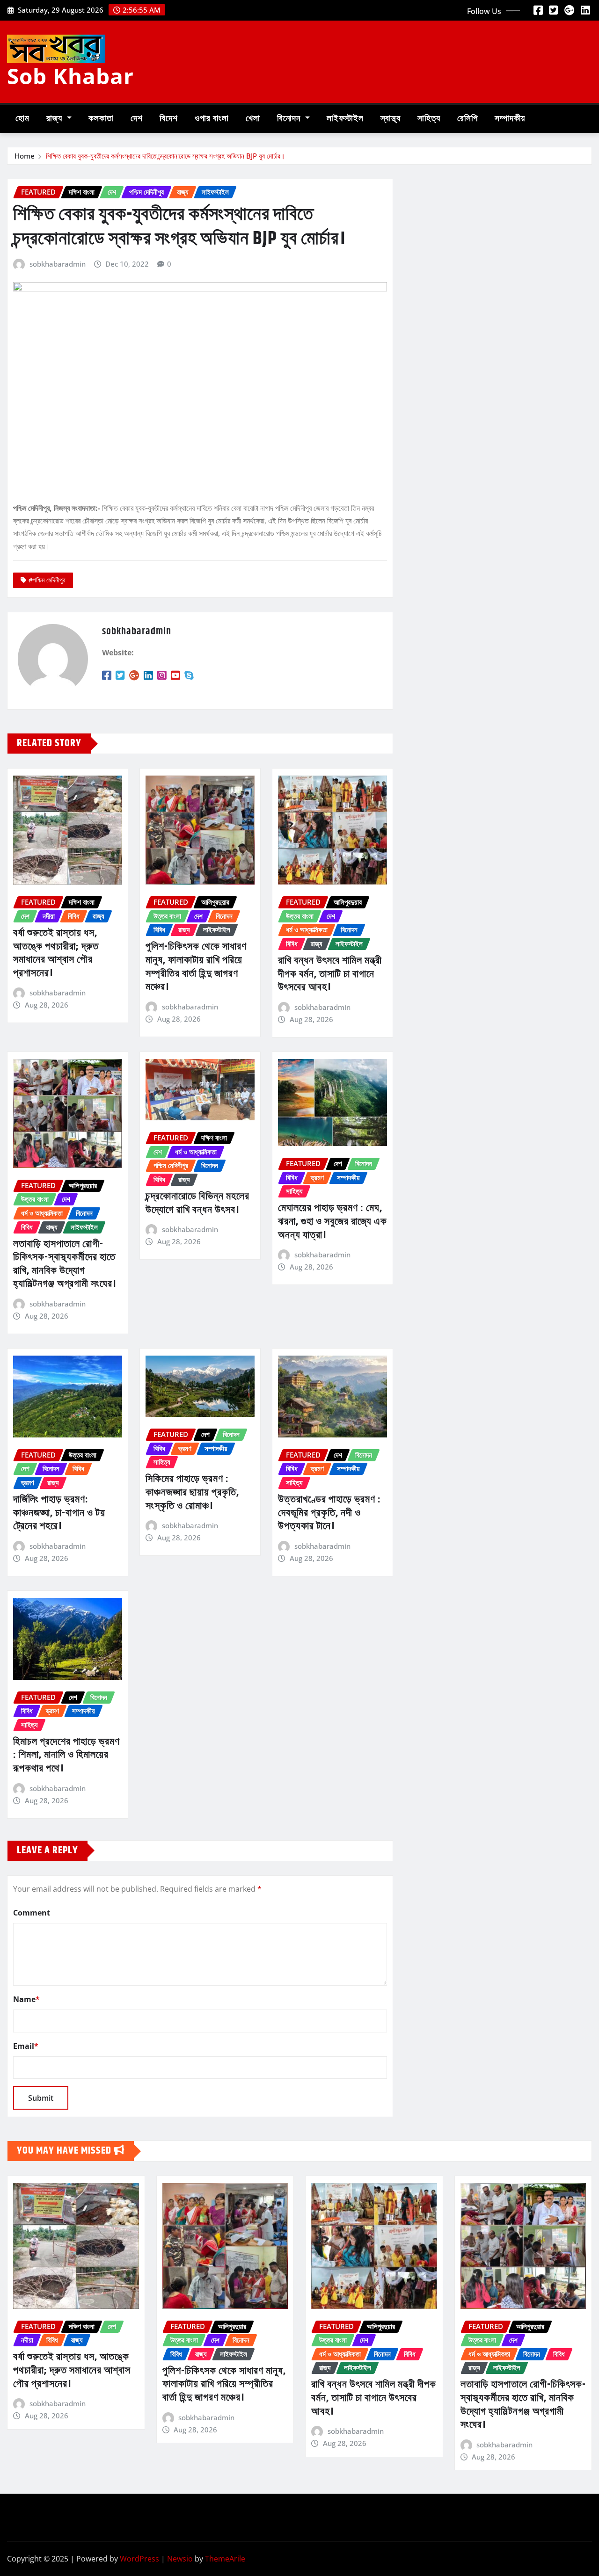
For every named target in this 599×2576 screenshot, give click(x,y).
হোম (22, 119)
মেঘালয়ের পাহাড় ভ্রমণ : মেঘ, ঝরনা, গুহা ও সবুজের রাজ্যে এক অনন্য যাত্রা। (332, 1222)
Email (26, 2046)
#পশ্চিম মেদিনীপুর (47, 580)
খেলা (253, 119)
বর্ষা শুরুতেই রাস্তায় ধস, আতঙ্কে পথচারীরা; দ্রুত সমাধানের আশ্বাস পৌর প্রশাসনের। (56, 953)
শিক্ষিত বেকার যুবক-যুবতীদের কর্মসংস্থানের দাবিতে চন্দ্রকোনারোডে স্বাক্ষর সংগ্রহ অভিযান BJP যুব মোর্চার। (165, 156)
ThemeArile (225, 2559)
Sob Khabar (70, 76)
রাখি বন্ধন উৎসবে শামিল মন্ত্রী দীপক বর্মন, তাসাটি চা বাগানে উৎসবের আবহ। (330, 974)
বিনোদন (290, 119)
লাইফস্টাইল (345, 119)
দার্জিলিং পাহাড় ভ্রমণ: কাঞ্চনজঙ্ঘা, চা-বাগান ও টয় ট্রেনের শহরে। (59, 1513)
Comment (32, 1913)
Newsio (180, 2559)
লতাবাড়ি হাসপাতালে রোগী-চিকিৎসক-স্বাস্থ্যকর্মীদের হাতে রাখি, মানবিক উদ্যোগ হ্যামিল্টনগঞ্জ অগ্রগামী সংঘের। (65, 1264)
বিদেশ (169, 119)
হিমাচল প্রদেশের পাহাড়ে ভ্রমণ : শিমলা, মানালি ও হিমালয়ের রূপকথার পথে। (66, 1755)
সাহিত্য (429, 119)
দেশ (137, 119)
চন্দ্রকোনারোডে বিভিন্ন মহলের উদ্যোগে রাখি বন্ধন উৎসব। (197, 1203)
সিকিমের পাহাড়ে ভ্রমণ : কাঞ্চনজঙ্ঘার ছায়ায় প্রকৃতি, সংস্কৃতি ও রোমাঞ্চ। (192, 1492)
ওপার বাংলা (212, 119)
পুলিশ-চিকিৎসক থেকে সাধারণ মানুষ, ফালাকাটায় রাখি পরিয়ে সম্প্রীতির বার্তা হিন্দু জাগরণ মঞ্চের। (196, 967)
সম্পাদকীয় (510, 119)
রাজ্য (55, 119)
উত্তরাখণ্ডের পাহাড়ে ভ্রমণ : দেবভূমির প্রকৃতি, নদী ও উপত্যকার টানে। (329, 1513)
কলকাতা (101, 119)
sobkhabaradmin (58, 264)
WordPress (139, 2559)
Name (26, 1999)
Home (25, 156)
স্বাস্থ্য (391, 119)
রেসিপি (468, 119)
